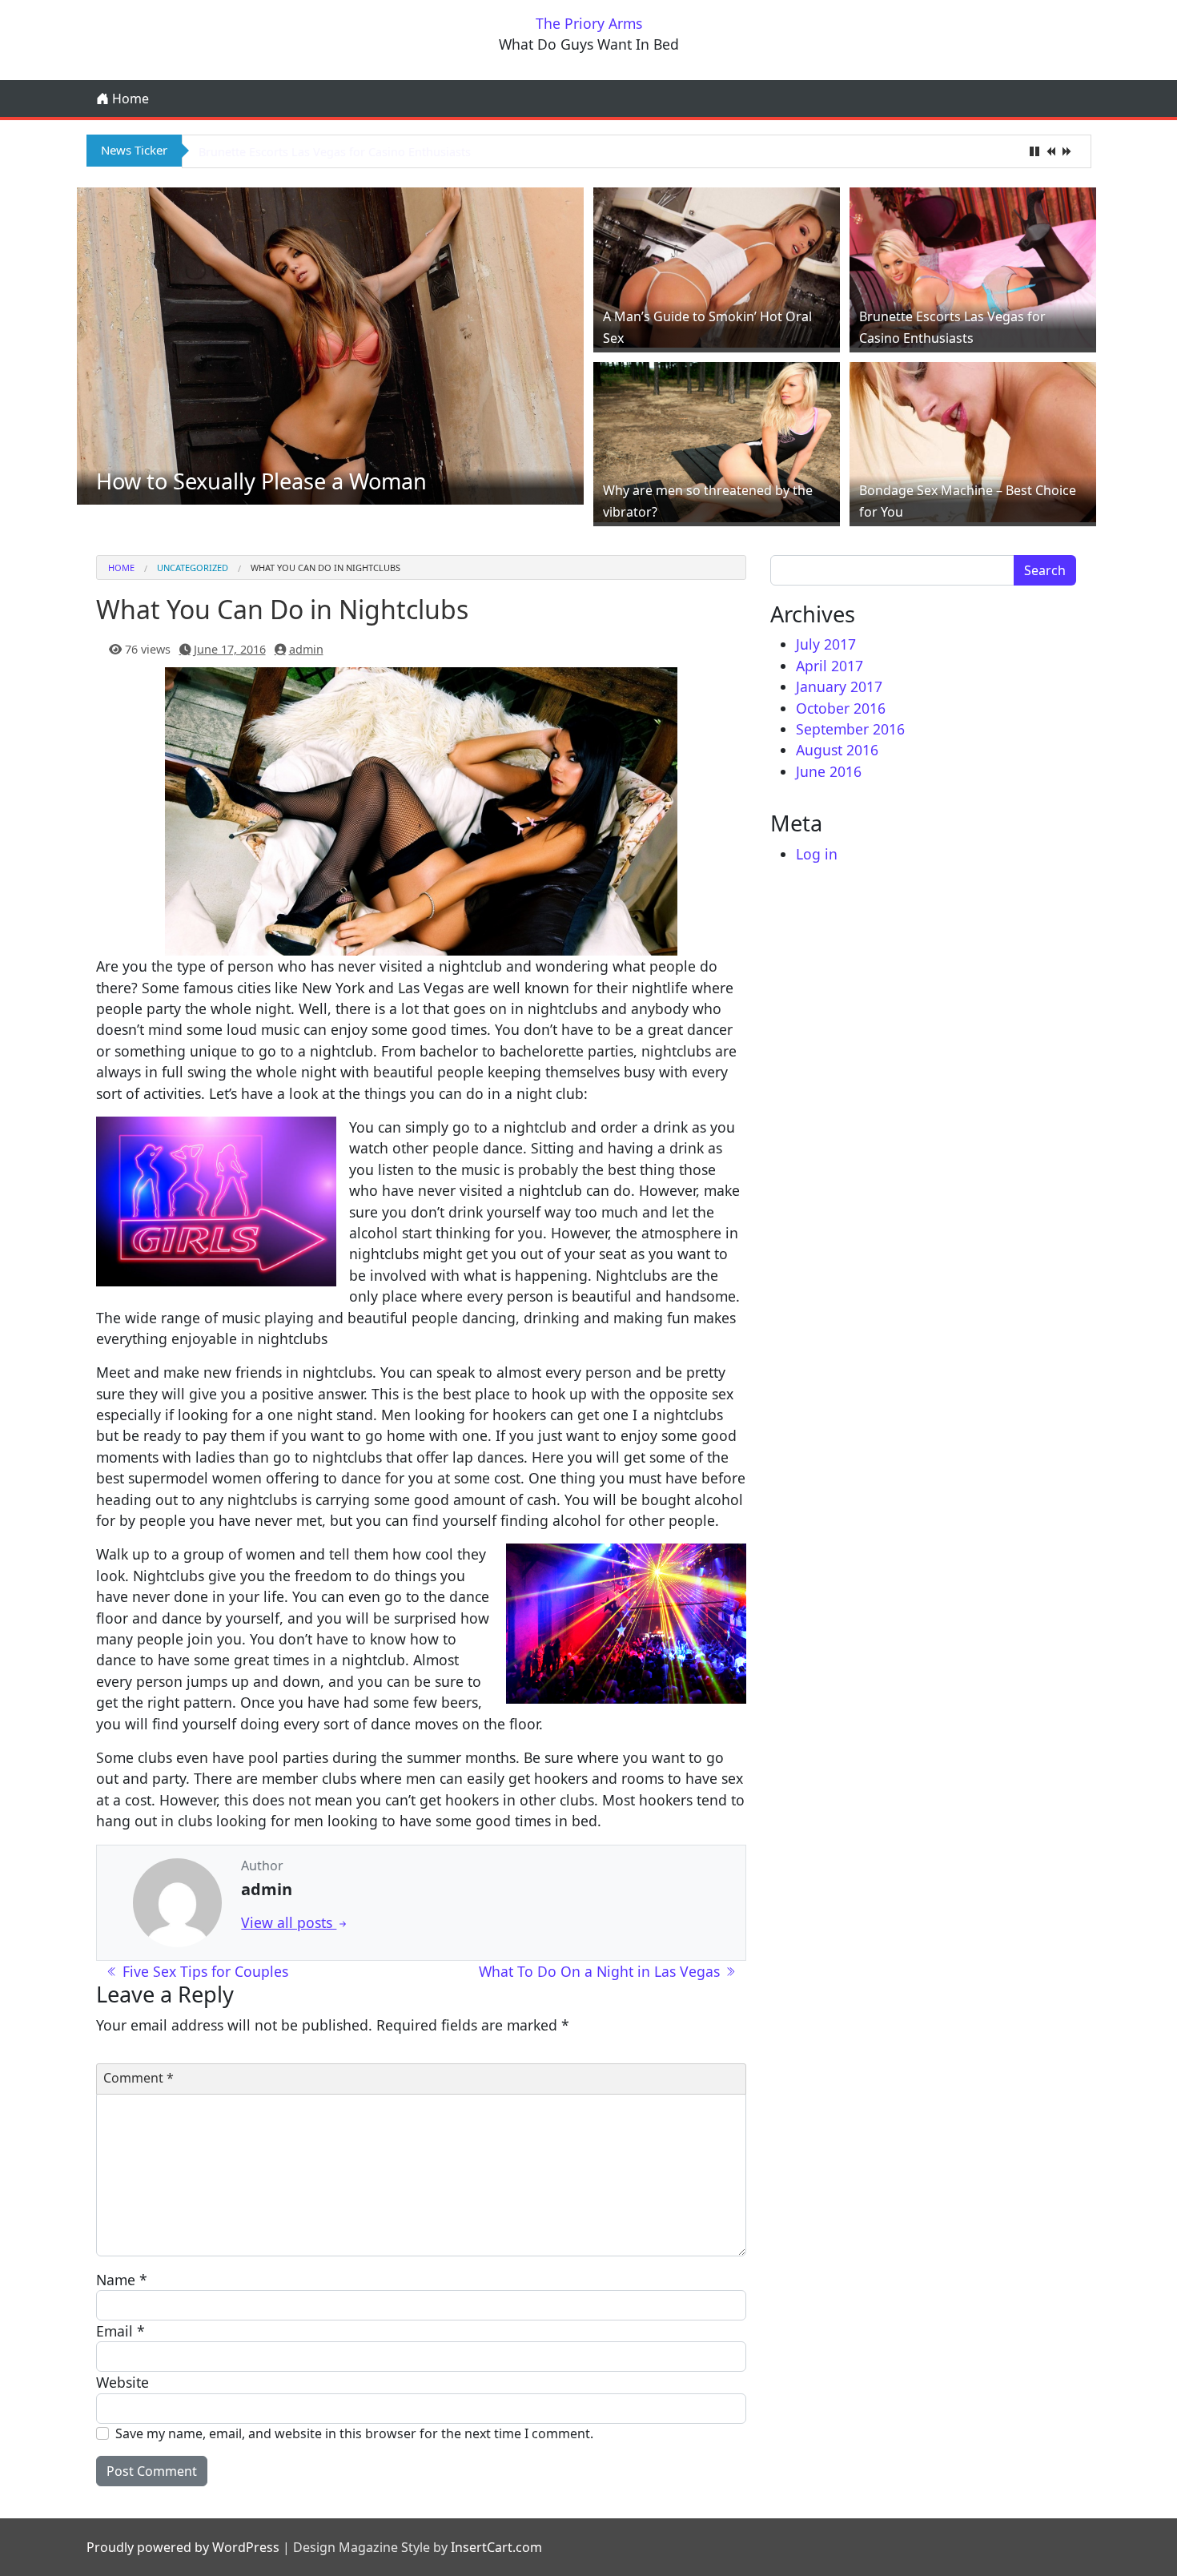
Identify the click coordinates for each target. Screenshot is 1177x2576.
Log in (817, 854)
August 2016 (837, 750)
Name (122, 2280)
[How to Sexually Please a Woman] (331, 344)
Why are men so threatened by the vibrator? (318, 152)
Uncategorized (193, 568)
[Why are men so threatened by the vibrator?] (717, 440)
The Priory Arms (589, 23)
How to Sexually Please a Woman (261, 481)
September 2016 (850, 729)
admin (306, 649)
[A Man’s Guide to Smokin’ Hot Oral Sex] (717, 266)
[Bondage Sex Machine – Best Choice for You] (973, 440)
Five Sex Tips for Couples (203, 1971)
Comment (139, 2078)
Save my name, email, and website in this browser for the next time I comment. (354, 2433)
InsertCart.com (496, 2547)
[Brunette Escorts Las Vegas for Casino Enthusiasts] (973, 266)
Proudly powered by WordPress (183, 2547)
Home (129, 99)
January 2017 (839, 686)
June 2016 (829, 771)
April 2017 (830, 666)
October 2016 (841, 708)
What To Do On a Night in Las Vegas (601, 1971)
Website (123, 2382)
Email (121, 2331)
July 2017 (826, 644)
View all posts (289, 1922)
